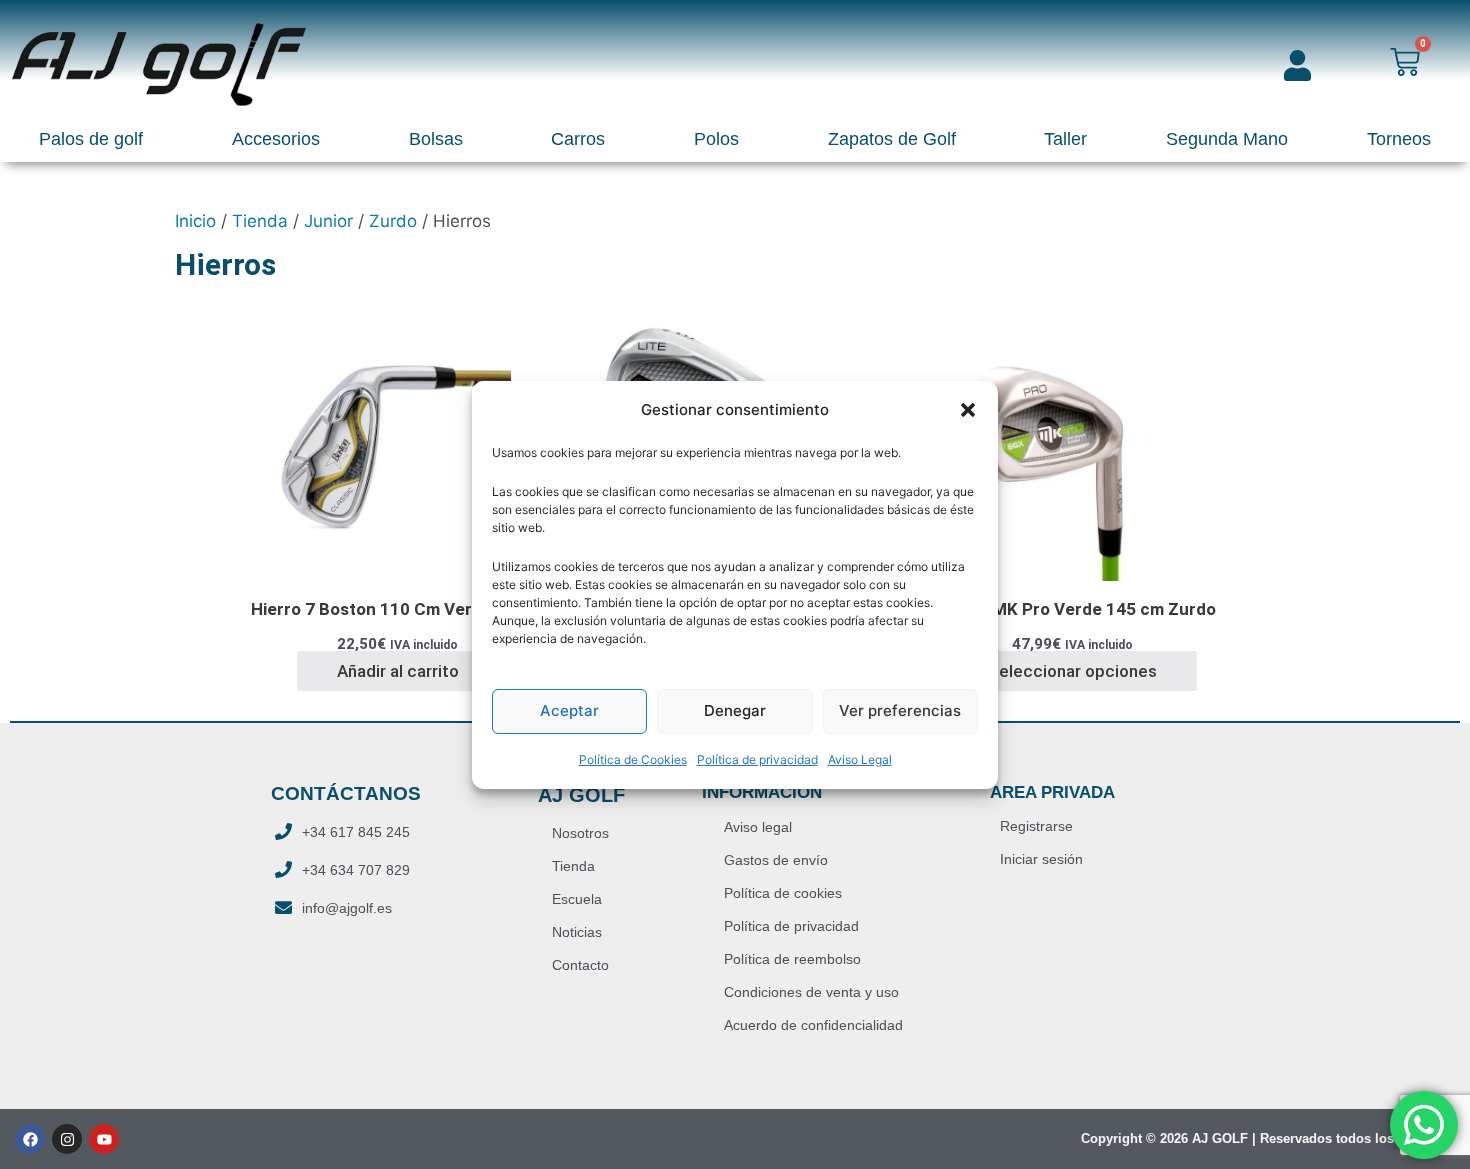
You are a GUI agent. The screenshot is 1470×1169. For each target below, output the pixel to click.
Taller (1065, 139)
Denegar (735, 710)
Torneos (1399, 139)
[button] (968, 409)
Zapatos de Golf (892, 139)
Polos (716, 139)
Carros (578, 139)
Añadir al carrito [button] (398, 671)
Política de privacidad (757, 759)
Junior (328, 221)
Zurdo (393, 221)
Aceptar (569, 710)
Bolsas (436, 139)
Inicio (195, 221)
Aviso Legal (860, 759)
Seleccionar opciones (1072, 671)
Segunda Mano (1227, 139)
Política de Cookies (633, 759)
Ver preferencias (900, 710)
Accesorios (276, 139)
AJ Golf (581, 795)
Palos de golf (91, 139)
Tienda (260, 221)
